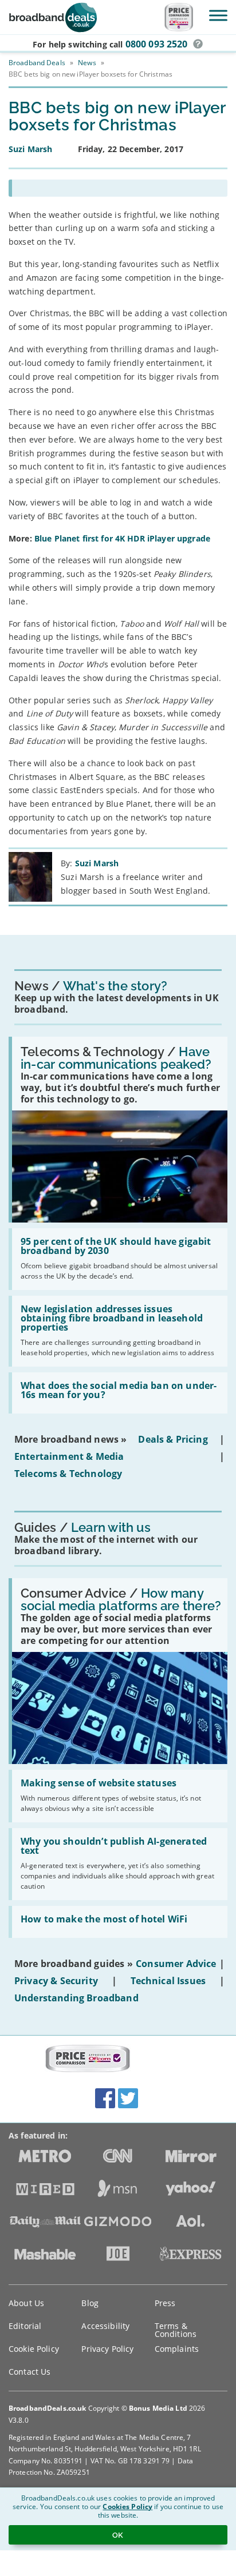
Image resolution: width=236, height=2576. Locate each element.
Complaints (177, 2349)
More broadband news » (70, 1439)
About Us (26, 2303)
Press (165, 2303)
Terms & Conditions (176, 2330)
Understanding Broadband (76, 1998)
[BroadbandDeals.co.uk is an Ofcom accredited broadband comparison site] (88, 2059)
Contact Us (29, 2372)
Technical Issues (168, 1981)
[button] (198, 44)
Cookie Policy (34, 2349)
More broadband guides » (74, 1964)
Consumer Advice (176, 1964)
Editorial (25, 2326)
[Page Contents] (118, 188)
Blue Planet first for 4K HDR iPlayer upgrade (122, 538)
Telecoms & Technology (68, 1474)
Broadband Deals (37, 63)
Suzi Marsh (97, 863)
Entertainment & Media (69, 1456)
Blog (90, 2303)
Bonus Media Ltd (158, 2408)
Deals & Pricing (173, 1439)
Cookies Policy (127, 2507)
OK (118, 2535)
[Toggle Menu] (218, 15)
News (87, 63)
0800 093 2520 (157, 44)
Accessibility (105, 2326)
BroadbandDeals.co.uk (47, 2408)
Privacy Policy (107, 2349)
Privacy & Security (56, 1981)
